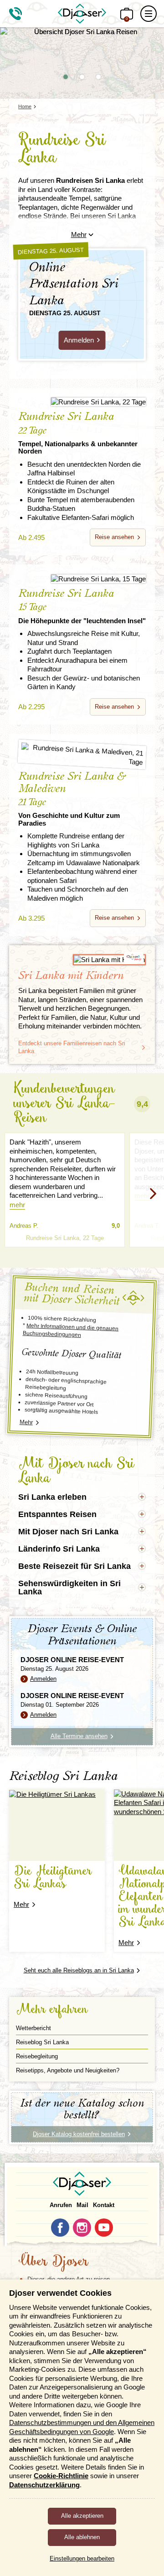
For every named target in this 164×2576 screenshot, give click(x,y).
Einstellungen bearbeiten (82, 2558)
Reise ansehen (114, 537)
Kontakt (104, 2205)
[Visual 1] (66, 77)
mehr (17, 1205)
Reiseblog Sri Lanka (42, 2042)
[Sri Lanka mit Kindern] (82, 960)
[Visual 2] (82, 77)
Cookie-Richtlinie (61, 2476)
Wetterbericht (33, 2028)
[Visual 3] (98, 77)
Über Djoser (53, 2262)
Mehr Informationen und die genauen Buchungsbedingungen (71, 1330)
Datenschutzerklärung (44, 2485)
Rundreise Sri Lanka (78, 433)
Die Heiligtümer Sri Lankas (53, 1878)
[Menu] (149, 14)
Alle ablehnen (82, 2537)
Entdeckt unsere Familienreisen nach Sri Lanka (72, 1047)
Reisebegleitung (37, 2056)
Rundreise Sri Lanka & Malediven (72, 799)
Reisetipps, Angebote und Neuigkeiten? (68, 2070)
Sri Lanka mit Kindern (71, 976)
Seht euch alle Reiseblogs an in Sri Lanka (79, 1970)
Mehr (79, 234)
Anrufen (61, 2205)
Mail (82, 2205)
